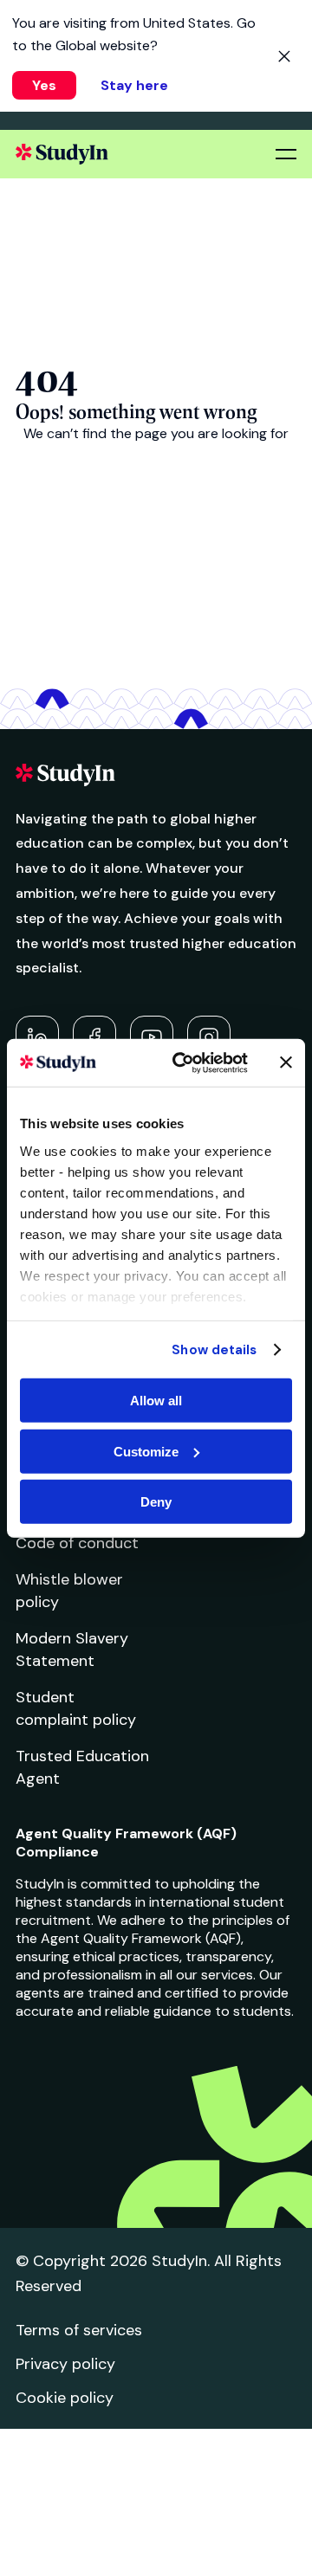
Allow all (156, 1401)
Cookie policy (65, 2398)
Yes (44, 85)
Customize (146, 1451)
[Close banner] (286, 1062)
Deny (156, 1502)
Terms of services (79, 2330)
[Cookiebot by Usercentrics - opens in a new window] (183, 1062)
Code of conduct (77, 1543)
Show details (214, 1349)
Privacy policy (65, 2364)
